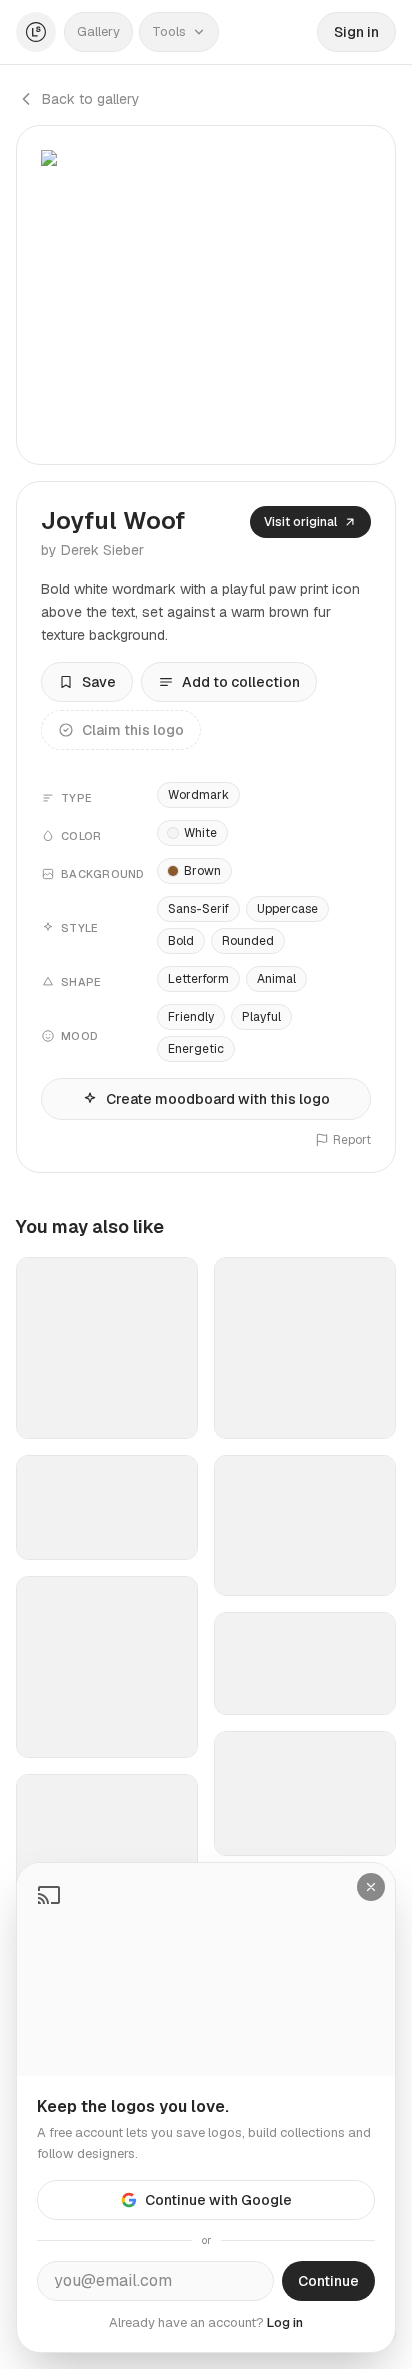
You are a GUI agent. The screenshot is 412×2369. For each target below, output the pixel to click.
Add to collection (241, 682)
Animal (276, 979)
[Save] (170, 1415)
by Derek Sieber (92, 550)
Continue (328, 2281)
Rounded (248, 941)
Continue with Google (218, 2200)
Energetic (196, 1049)
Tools (169, 31)
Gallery (98, 31)
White (200, 833)
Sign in (356, 32)
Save (99, 682)
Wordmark (198, 795)
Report (352, 1140)
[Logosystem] (36, 32)
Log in (285, 2322)
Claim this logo (133, 730)
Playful (261, 1017)
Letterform (198, 979)
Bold (181, 941)
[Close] (371, 1887)
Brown (202, 871)
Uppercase (287, 909)
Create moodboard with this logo (218, 1099)
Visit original (300, 522)
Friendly (191, 1017)
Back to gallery (91, 99)
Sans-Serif (198, 909)
